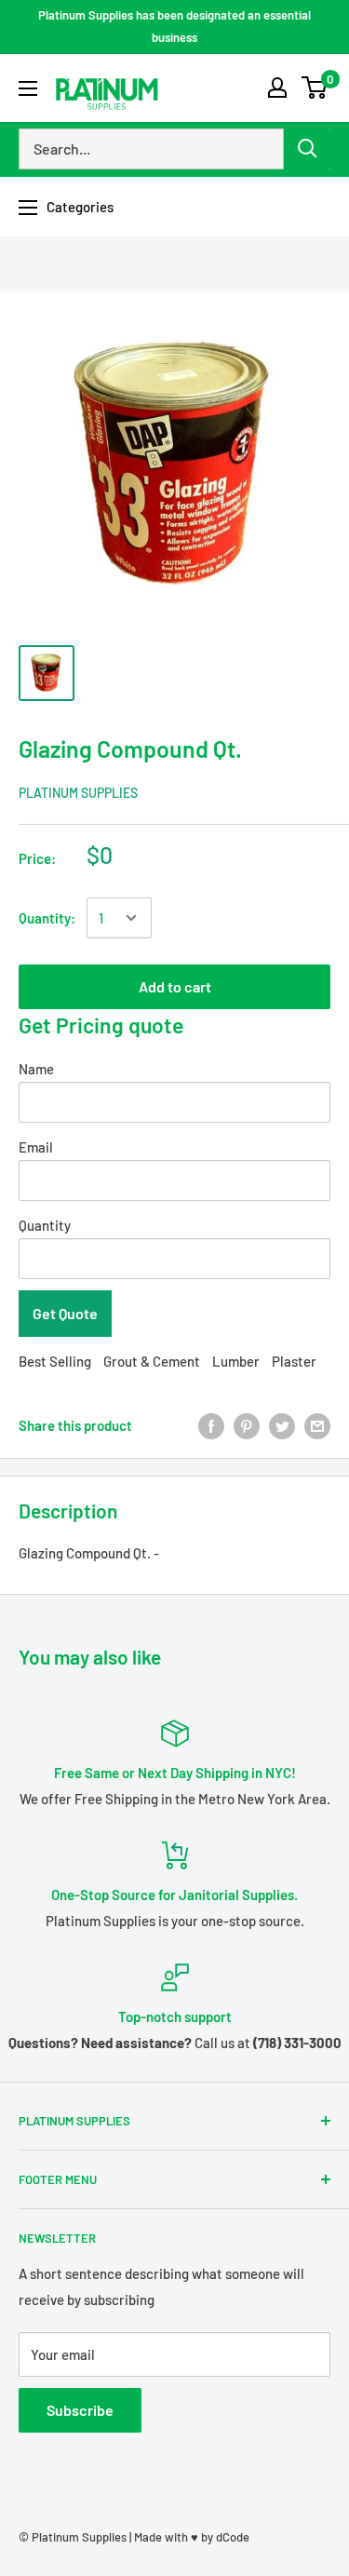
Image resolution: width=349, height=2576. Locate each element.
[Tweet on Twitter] (282, 1425)
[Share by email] (317, 1425)
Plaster (294, 1361)
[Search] (307, 149)
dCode (233, 2537)
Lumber (236, 1361)
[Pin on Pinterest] (247, 1425)
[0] (315, 88)
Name (36, 1069)
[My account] (277, 88)
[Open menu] (28, 88)
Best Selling (55, 1361)
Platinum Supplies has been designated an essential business (174, 26)
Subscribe (80, 2410)
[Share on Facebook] (211, 1425)
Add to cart (175, 986)
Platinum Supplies (78, 793)
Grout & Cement (152, 1361)
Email (36, 1147)
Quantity (45, 1225)
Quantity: (47, 918)
